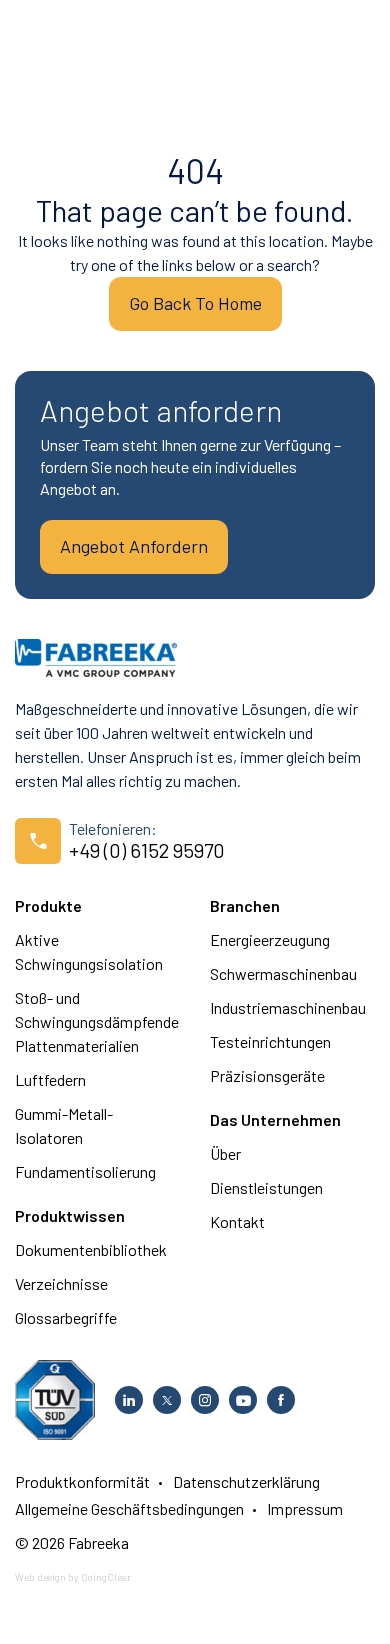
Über (225, 1153)
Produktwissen (70, 1215)
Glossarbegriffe (66, 1317)
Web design (40, 1577)
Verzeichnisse (61, 1283)
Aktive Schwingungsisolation (89, 951)
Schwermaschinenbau (283, 973)
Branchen (245, 905)
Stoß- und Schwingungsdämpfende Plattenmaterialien (97, 1021)
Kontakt (237, 1221)
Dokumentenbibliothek (91, 1249)
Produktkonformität (82, 1481)
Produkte (48, 905)
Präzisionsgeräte (267, 1075)
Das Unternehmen (275, 1119)
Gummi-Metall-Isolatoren (64, 1125)
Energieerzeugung (270, 939)
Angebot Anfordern (134, 546)
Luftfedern (50, 1079)
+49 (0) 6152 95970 (147, 850)
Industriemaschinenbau (288, 1007)
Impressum (305, 1508)
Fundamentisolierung (85, 1171)
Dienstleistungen (266, 1187)
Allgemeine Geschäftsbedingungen (129, 1508)
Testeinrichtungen (270, 1041)
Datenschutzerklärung (246, 1481)
